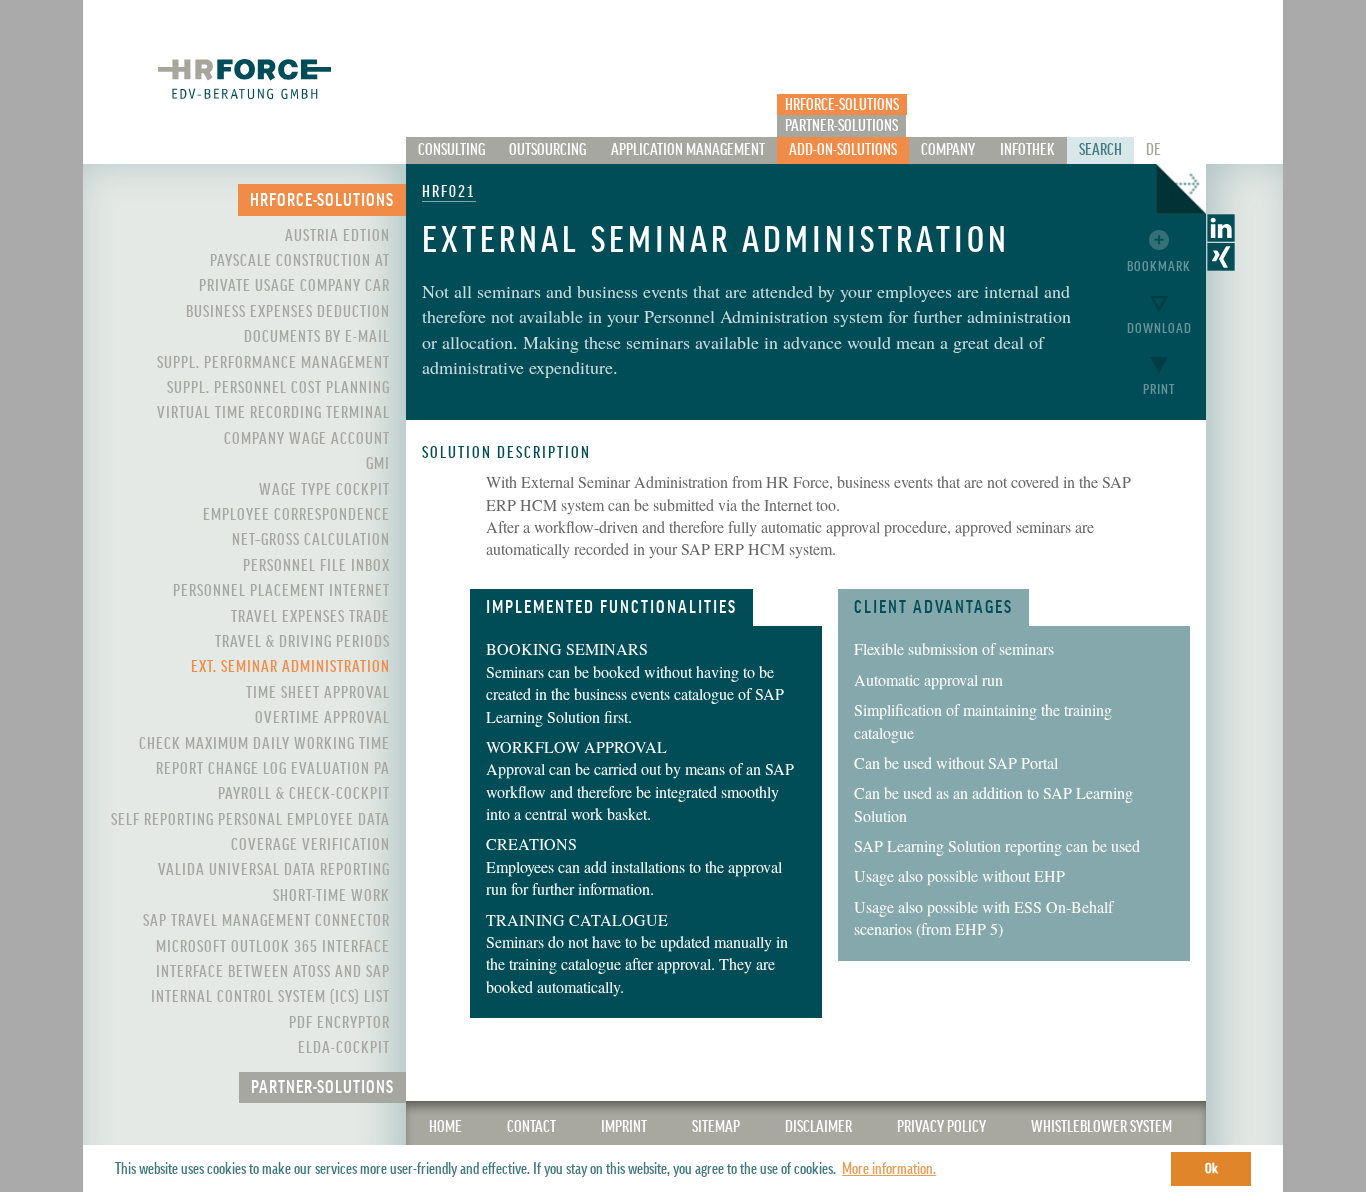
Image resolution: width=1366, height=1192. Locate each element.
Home (445, 1127)
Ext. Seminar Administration (290, 667)
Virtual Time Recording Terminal (273, 413)
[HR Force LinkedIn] (1221, 235)
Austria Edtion (337, 236)
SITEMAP (716, 1127)
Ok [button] (1211, 1168)
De (1153, 150)
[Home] (244, 78)
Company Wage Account (307, 439)
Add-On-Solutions (843, 150)
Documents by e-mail (317, 337)
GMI (378, 464)
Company (948, 150)
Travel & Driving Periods (302, 642)
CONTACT (531, 1127)
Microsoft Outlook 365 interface (273, 947)
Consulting (451, 150)
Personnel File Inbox (316, 566)
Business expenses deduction (288, 312)
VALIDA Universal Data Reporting (274, 870)
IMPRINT (624, 1127)
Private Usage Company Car (294, 286)
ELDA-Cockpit (344, 1048)
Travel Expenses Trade (310, 617)
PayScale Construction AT (300, 261)
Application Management (688, 150)
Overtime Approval (322, 718)
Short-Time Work (331, 896)
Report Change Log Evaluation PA (273, 769)
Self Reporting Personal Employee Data (250, 820)
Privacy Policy (941, 1127)
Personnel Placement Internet (281, 591)
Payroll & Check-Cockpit (304, 794)
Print (1159, 389)
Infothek (1027, 150)
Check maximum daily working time (264, 744)
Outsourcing (547, 150)
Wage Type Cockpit (324, 490)
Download (1159, 328)
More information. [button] (889, 1169)
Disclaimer (818, 1127)
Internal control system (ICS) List (270, 997)
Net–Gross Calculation (311, 540)
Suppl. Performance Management (273, 363)
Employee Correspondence (296, 515)
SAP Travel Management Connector (266, 921)
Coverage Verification (310, 845)
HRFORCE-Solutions (842, 105)
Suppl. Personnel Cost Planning (278, 388)
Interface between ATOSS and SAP (273, 972)
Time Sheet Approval (318, 693)
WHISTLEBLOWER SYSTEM (1101, 1127)
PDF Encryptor (339, 1023)
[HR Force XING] (1221, 264)
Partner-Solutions (841, 126)
